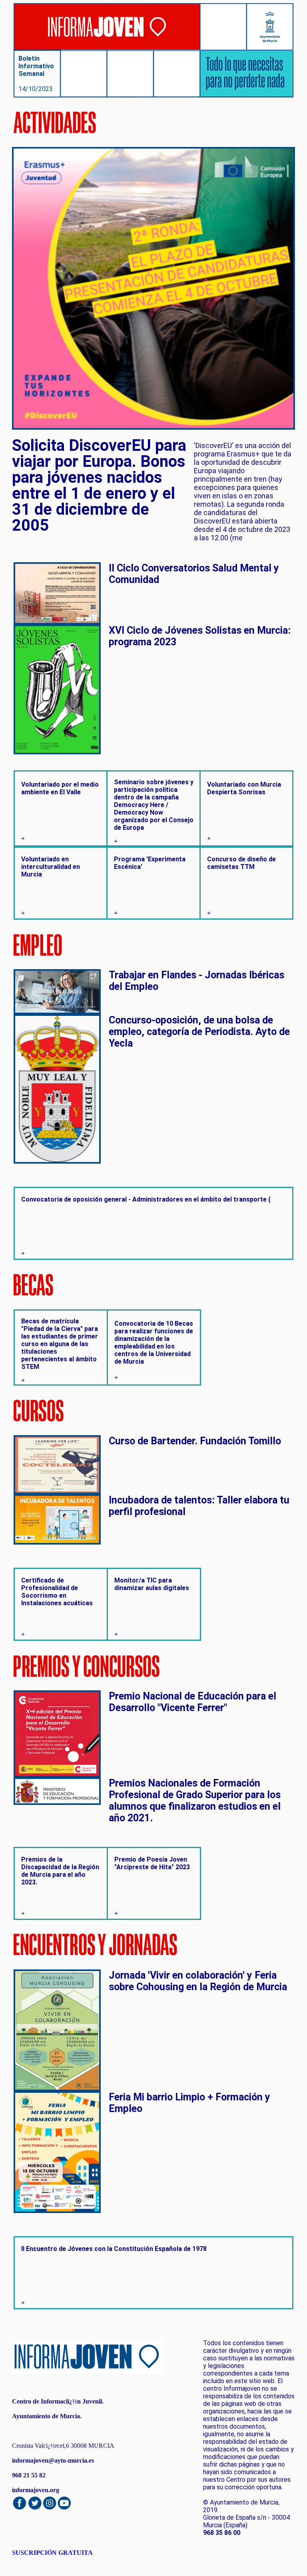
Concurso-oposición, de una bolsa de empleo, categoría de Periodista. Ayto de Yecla (199, 1032)
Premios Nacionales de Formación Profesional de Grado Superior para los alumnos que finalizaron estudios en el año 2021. (195, 1801)
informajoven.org (36, 2490)
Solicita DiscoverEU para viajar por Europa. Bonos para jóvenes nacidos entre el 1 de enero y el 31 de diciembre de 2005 (99, 486)
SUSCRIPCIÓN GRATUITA (52, 2553)
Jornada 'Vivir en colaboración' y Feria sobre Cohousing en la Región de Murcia (198, 1981)
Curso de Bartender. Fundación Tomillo (195, 1441)
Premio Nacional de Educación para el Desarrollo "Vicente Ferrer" (192, 1702)
